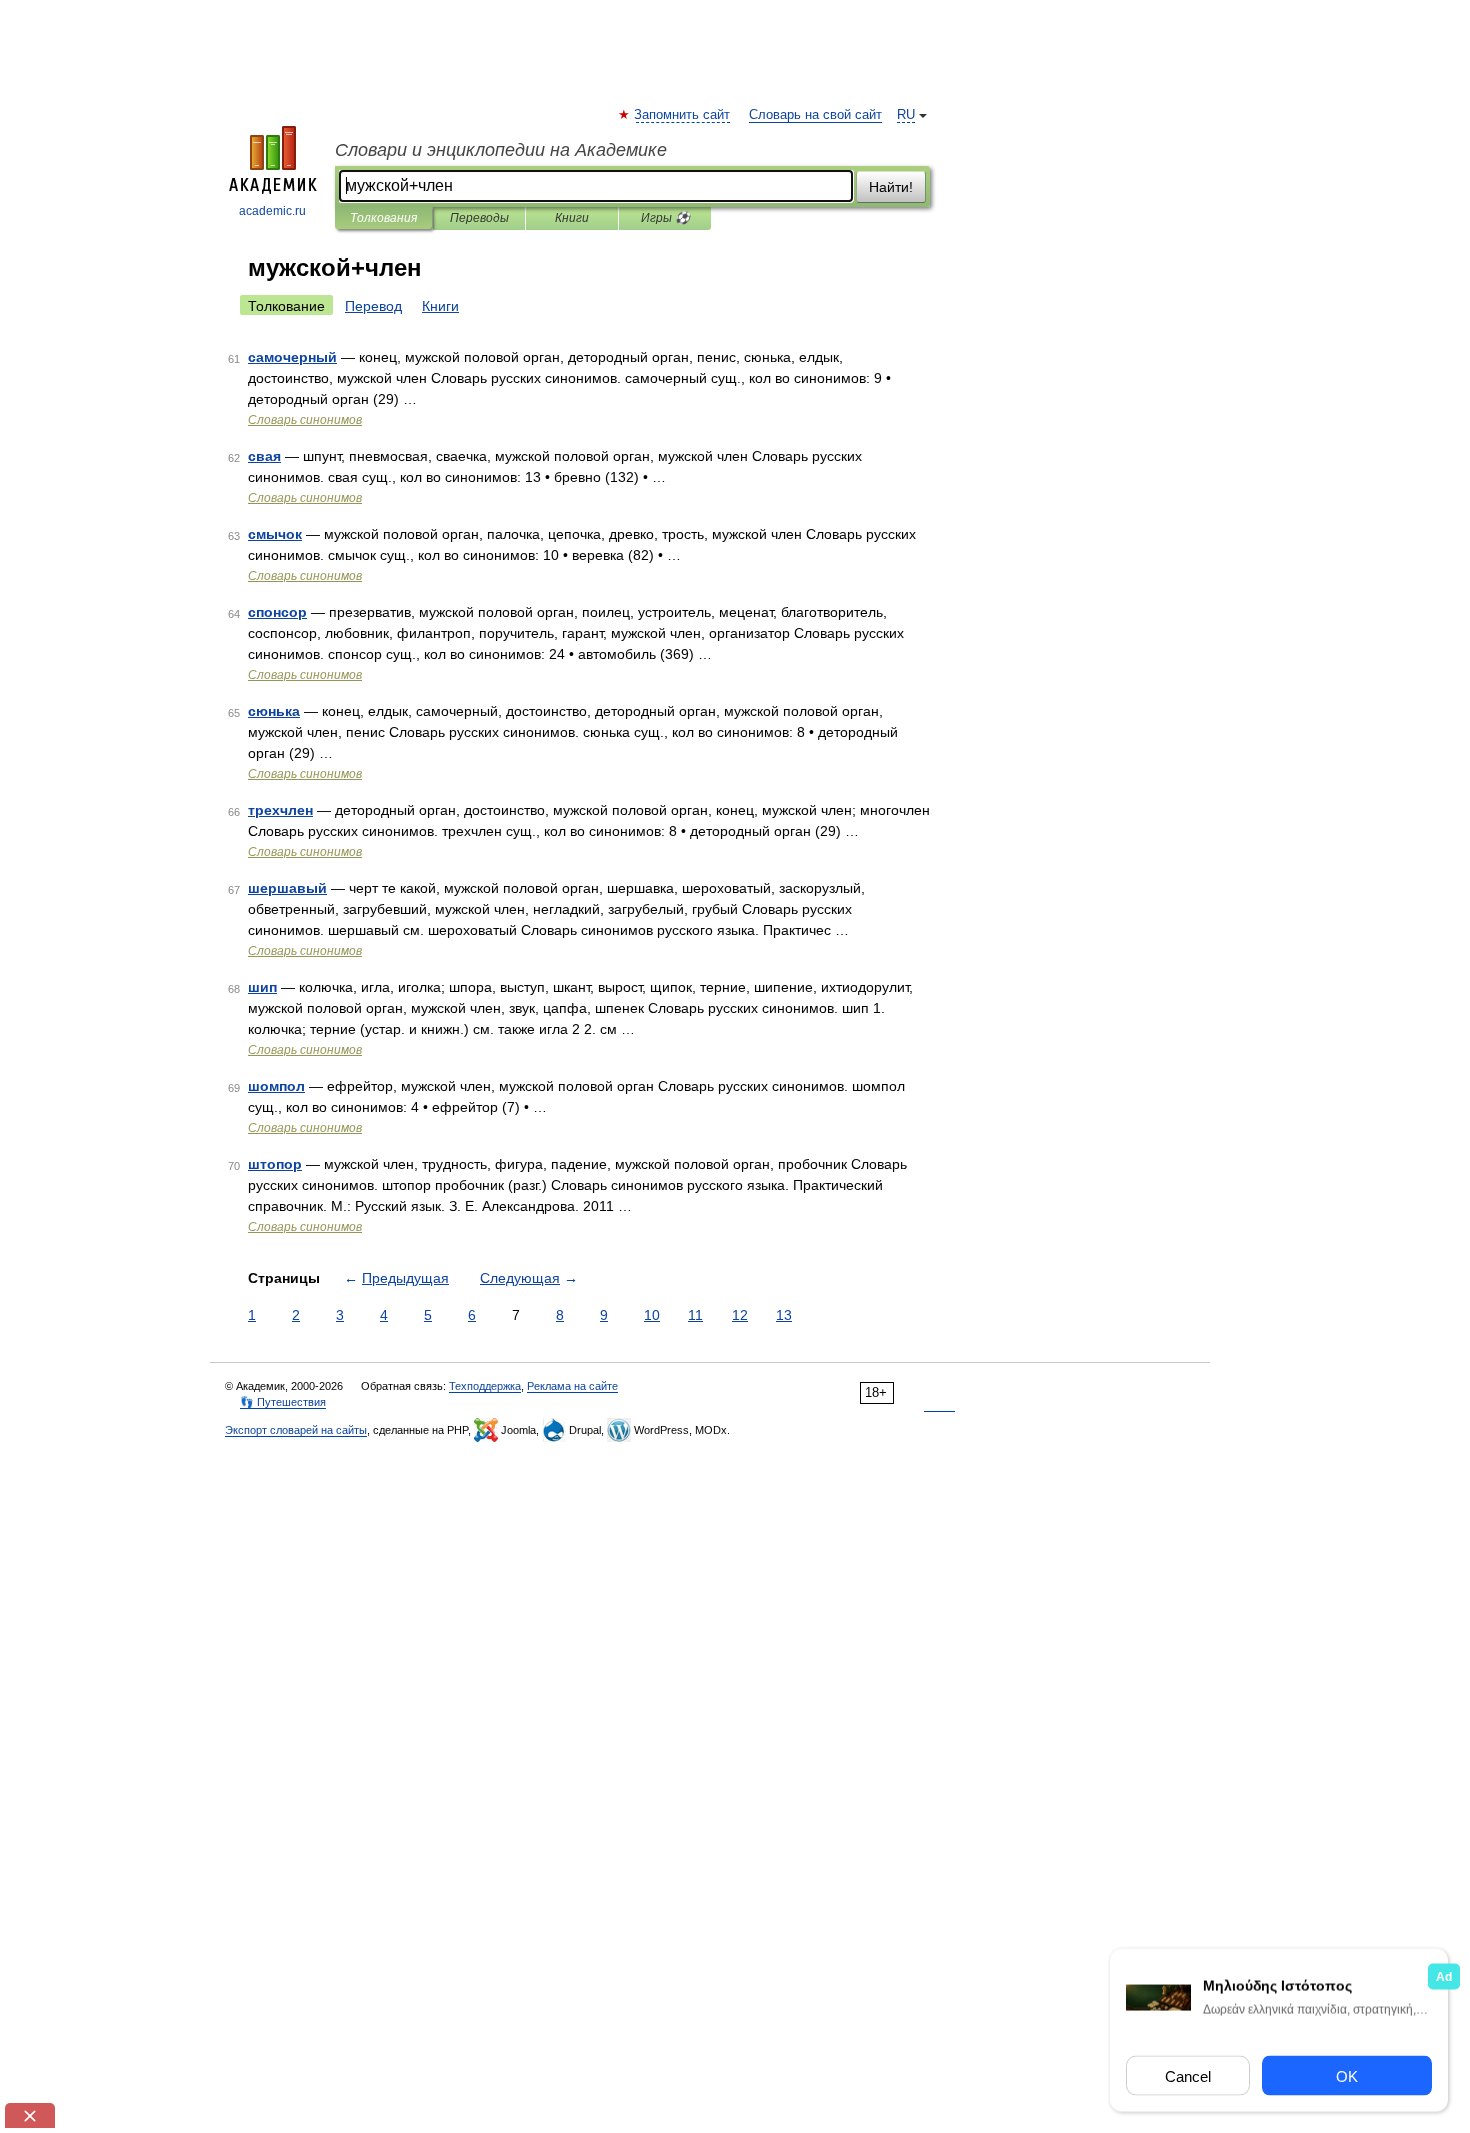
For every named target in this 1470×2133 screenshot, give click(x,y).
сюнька (274, 711)
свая (264, 456)
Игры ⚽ (665, 218)
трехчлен (280, 810)
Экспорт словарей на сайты (296, 1430)
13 (784, 1315)
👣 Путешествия (283, 1402)
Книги (572, 218)
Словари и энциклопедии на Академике (501, 150)
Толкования (383, 218)
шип (262, 987)
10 (652, 1315)
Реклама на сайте (572, 1386)
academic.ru (272, 211)
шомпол (276, 1086)
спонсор (277, 612)
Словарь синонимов (305, 420)
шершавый (287, 888)
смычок (275, 534)
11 (695, 1315)
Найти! (891, 187)
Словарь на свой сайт (815, 115)
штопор (275, 1164)
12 (740, 1315)
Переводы (479, 218)
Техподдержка (485, 1386)
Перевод (373, 306)
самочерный (292, 357)
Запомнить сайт (683, 115)
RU (906, 115)
